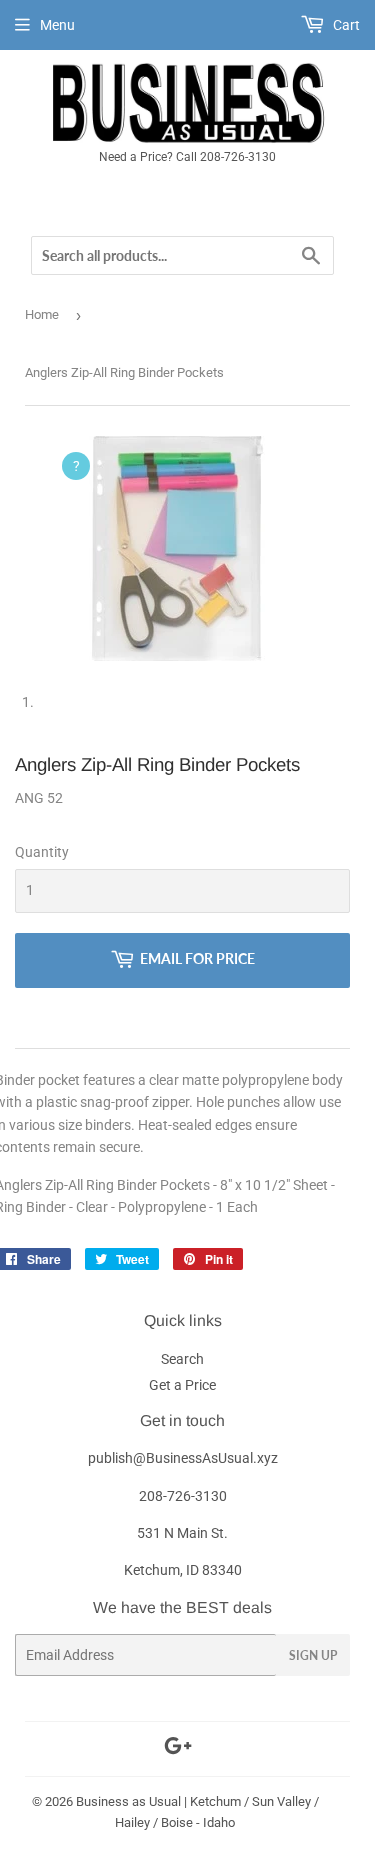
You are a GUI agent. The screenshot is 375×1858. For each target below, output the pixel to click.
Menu (57, 25)
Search (182, 1359)
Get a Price (182, 1385)
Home (42, 314)
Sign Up (313, 1655)
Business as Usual (128, 1801)
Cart (345, 25)
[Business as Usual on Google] (178, 1749)
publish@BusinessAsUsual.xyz (183, 1458)
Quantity (42, 852)
